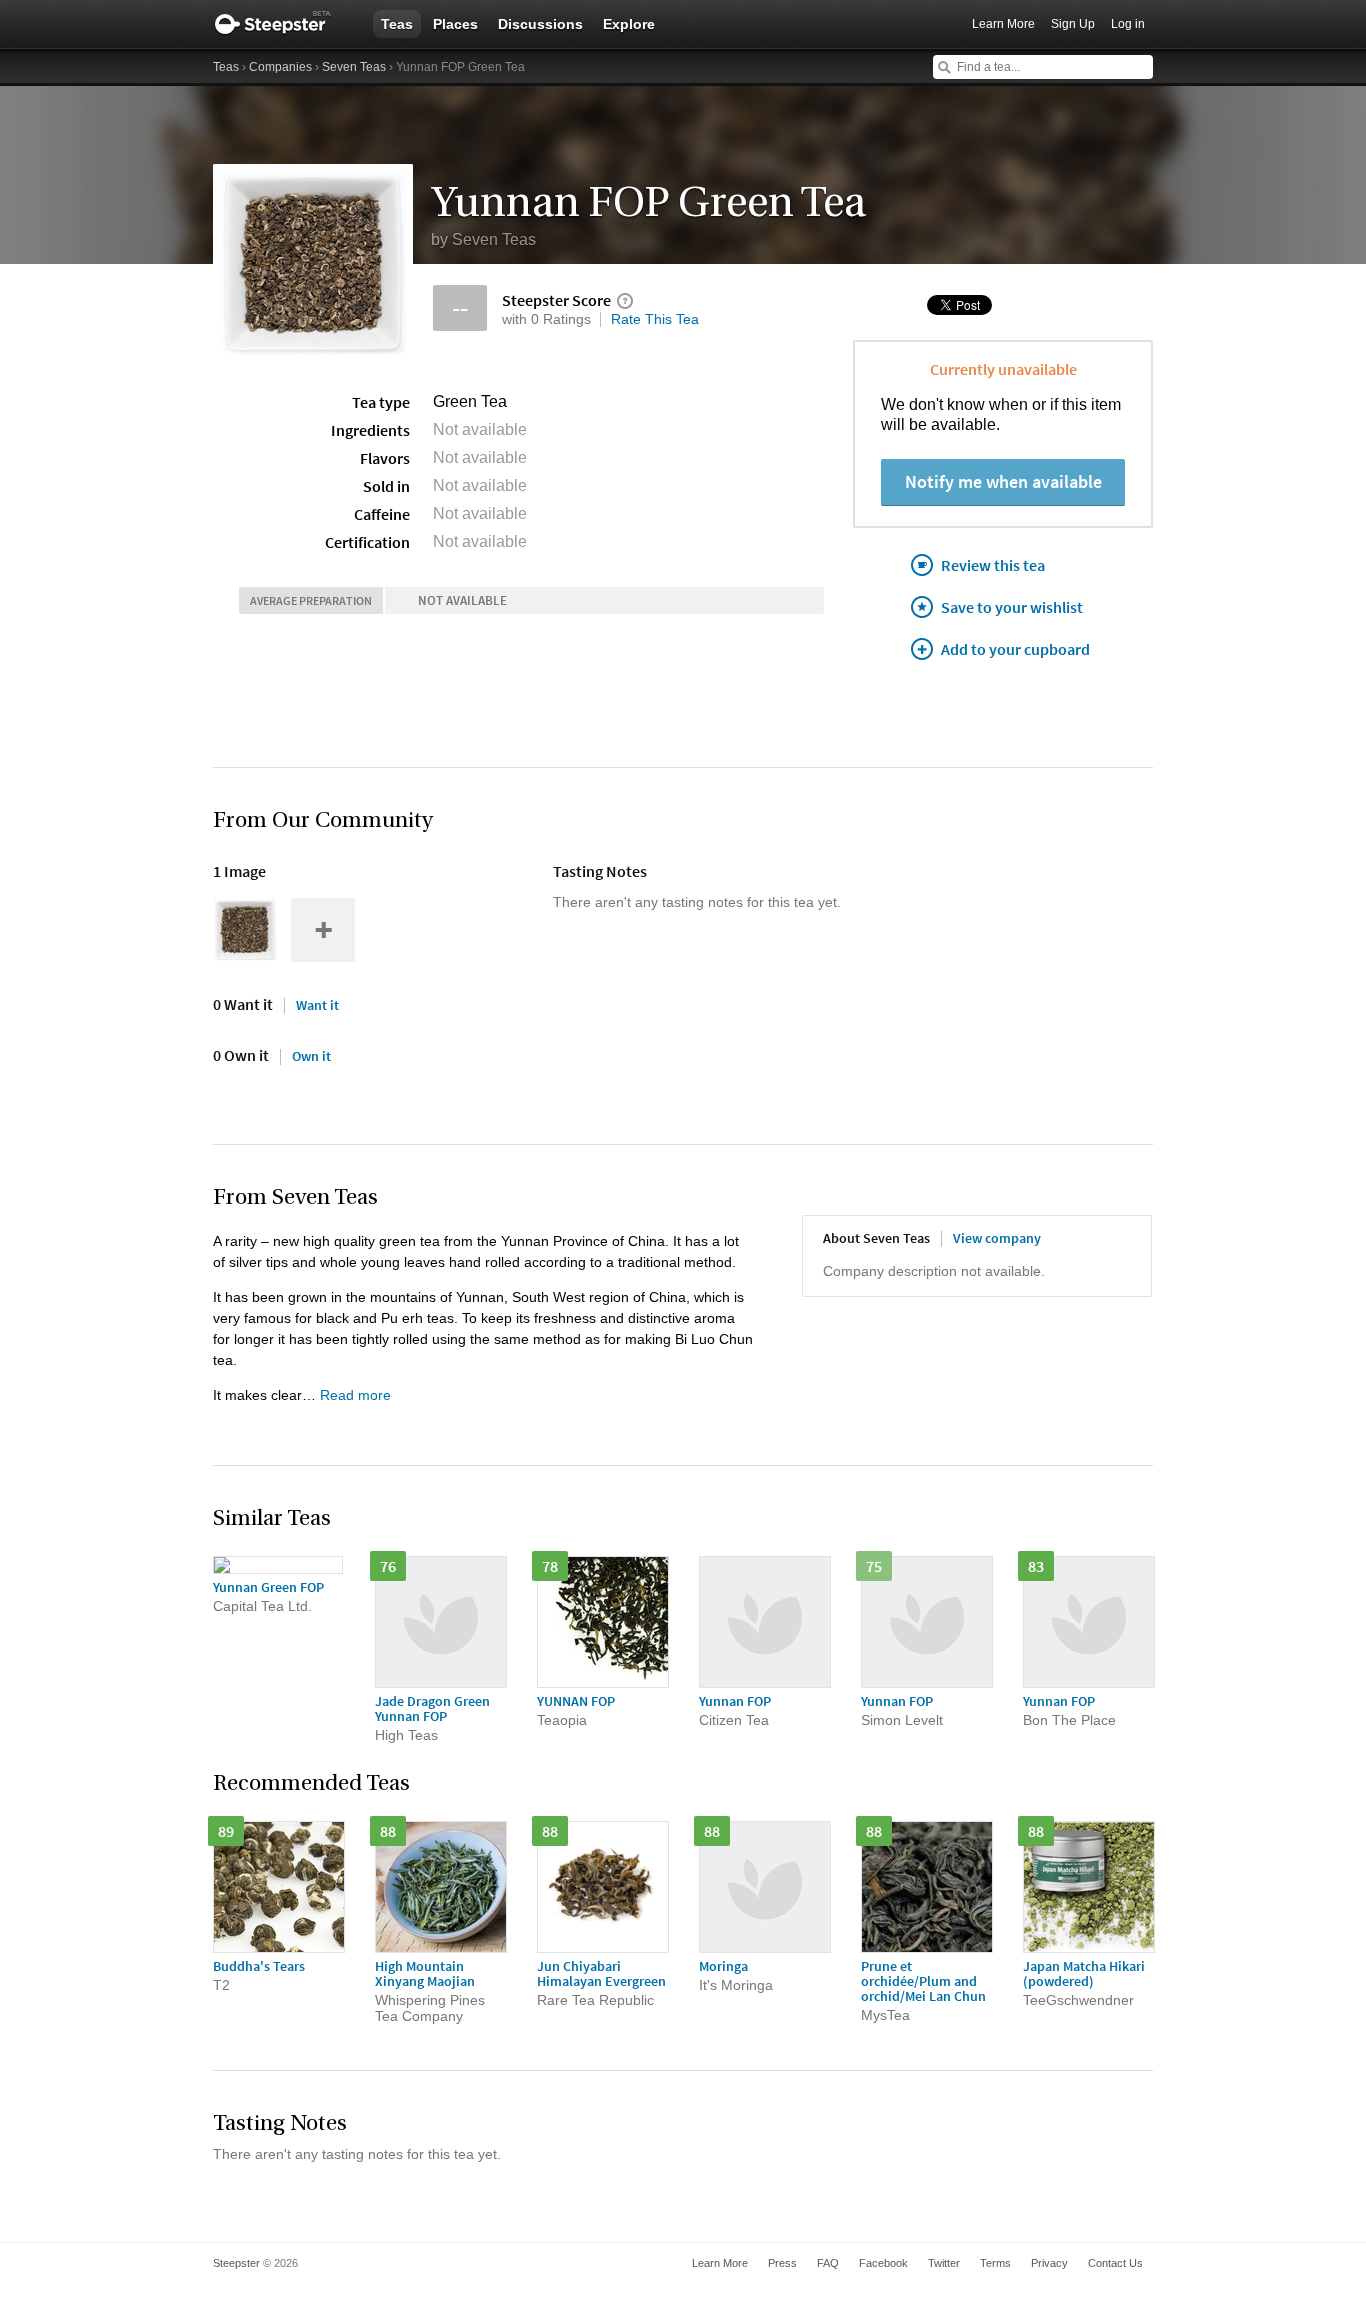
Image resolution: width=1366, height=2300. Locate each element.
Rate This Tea (655, 319)
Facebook (883, 2263)
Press (782, 2263)
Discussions (540, 24)
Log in (1128, 24)
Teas (397, 24)
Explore (629, 24)
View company (997, 1238)
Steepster (283, 24)
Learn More (1003, 24)
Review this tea (993, 565)
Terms (995, 2263)
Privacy (1049, 2263)
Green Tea (470, 401)
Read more (355, 1395)
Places (455, 24)
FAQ (828, 2263)
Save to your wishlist (1012, 607)
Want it (317, 1005)
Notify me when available (1003, 481)
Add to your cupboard (1015, 649)
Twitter (944, 2263)
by (483, 239)
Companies (280, 67)
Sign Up (1073, 24)
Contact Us (1115, 2263)
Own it (311, 1056)
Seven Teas (354, 67)
